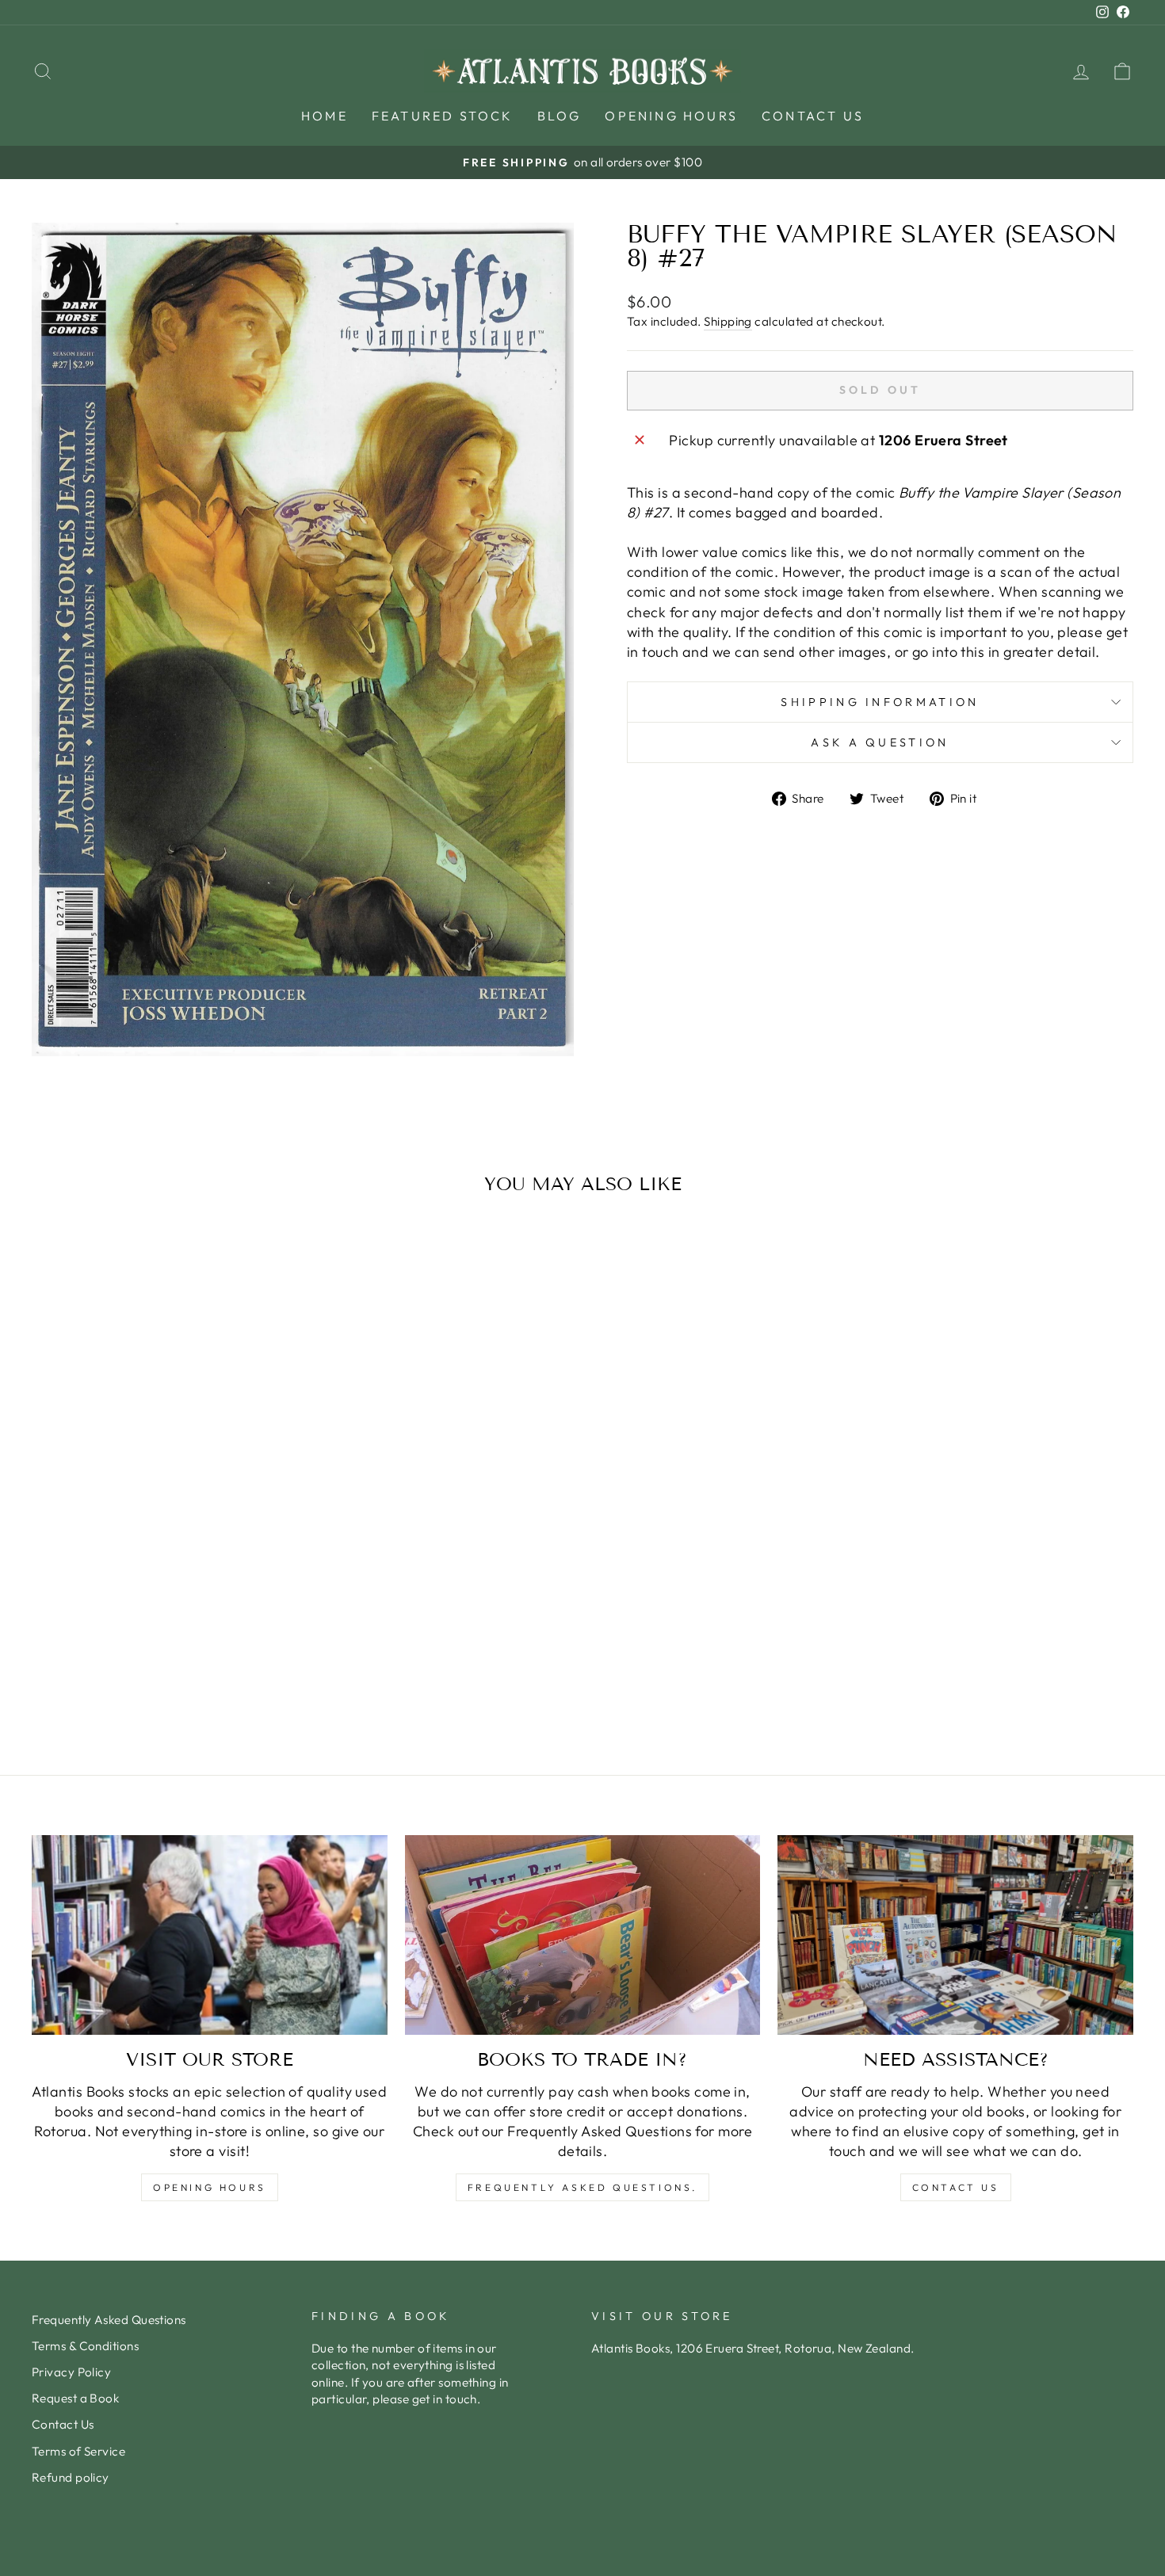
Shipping (728, 321)
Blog (560, 116)
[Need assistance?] (955, 1935)
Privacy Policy (71, 2372)
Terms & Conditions (85, 2346)
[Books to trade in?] (583, 1935)
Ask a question (880, 742)
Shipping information (880, 702)
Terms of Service (78, 2451)
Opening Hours (671, 116)
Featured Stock (443, 116)
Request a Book (75, 2398)
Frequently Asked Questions (109, 2320)
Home (325, 116)
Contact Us (813, 116)
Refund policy (71, 2477)
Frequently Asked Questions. (582, 2187)
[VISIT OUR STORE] (210, 1935)
